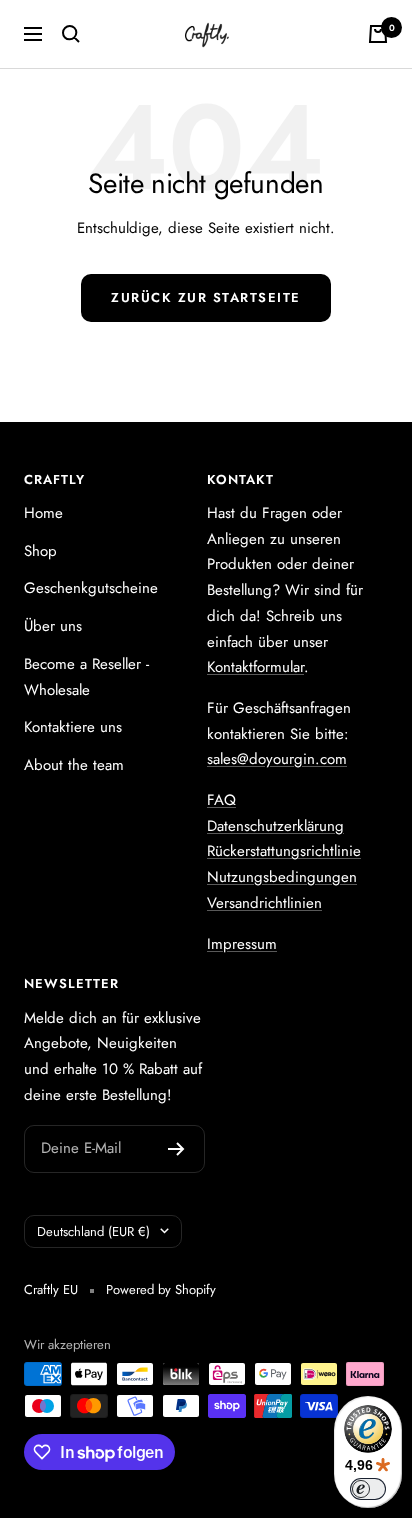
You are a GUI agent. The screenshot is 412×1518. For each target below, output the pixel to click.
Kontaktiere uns (73, 727)
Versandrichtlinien (264, 903)
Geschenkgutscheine (91, 588)
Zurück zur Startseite (206, 297)
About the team (74, 765)
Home (43, 513)
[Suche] (71, 34)
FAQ (221, 800)
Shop (40, 551)
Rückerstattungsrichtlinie (284, 851)
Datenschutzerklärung (275, 826)
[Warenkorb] (378, 34)
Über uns (53, 626)
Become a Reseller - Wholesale (86, 677)
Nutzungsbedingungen (282, 877)
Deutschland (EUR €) (93, 1231)
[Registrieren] (176, 1149)
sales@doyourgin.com (277, 759)
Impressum (242, 944)
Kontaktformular (255, 667)
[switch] (368, 1489)
